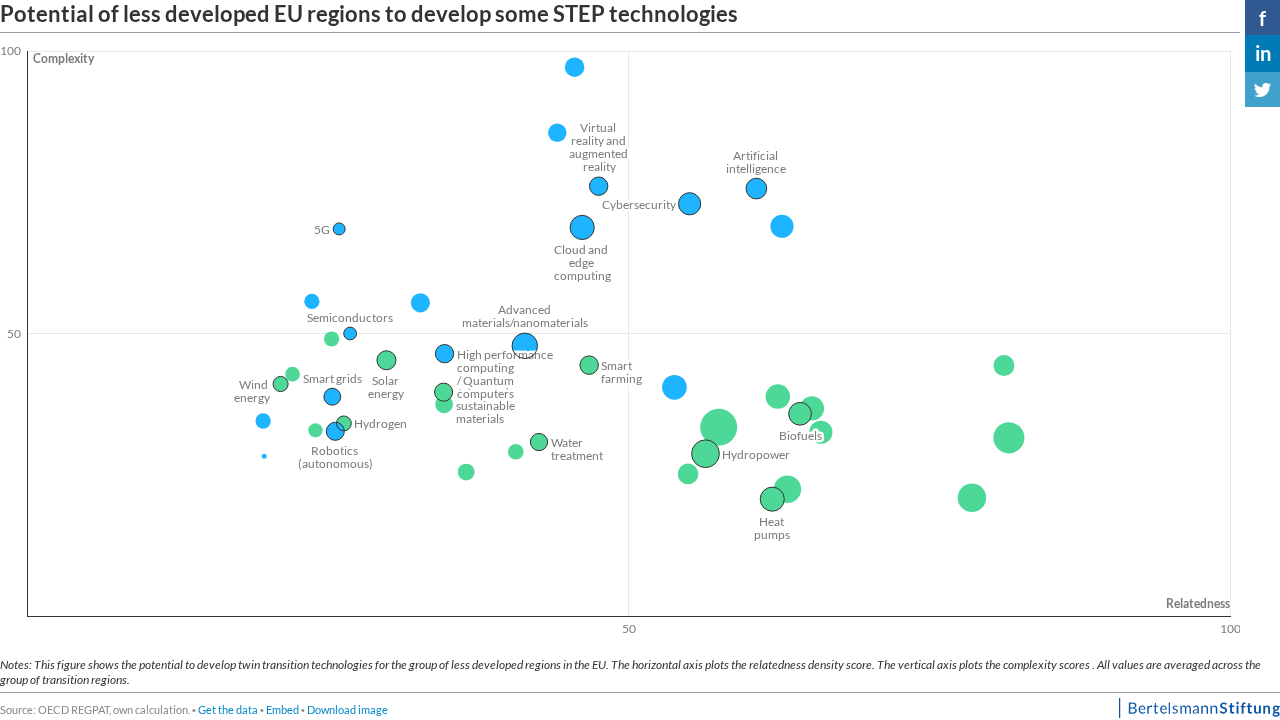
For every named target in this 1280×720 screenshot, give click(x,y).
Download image (347, 709)
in (1263, 53)
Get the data (228, 709)
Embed (282, 709)
